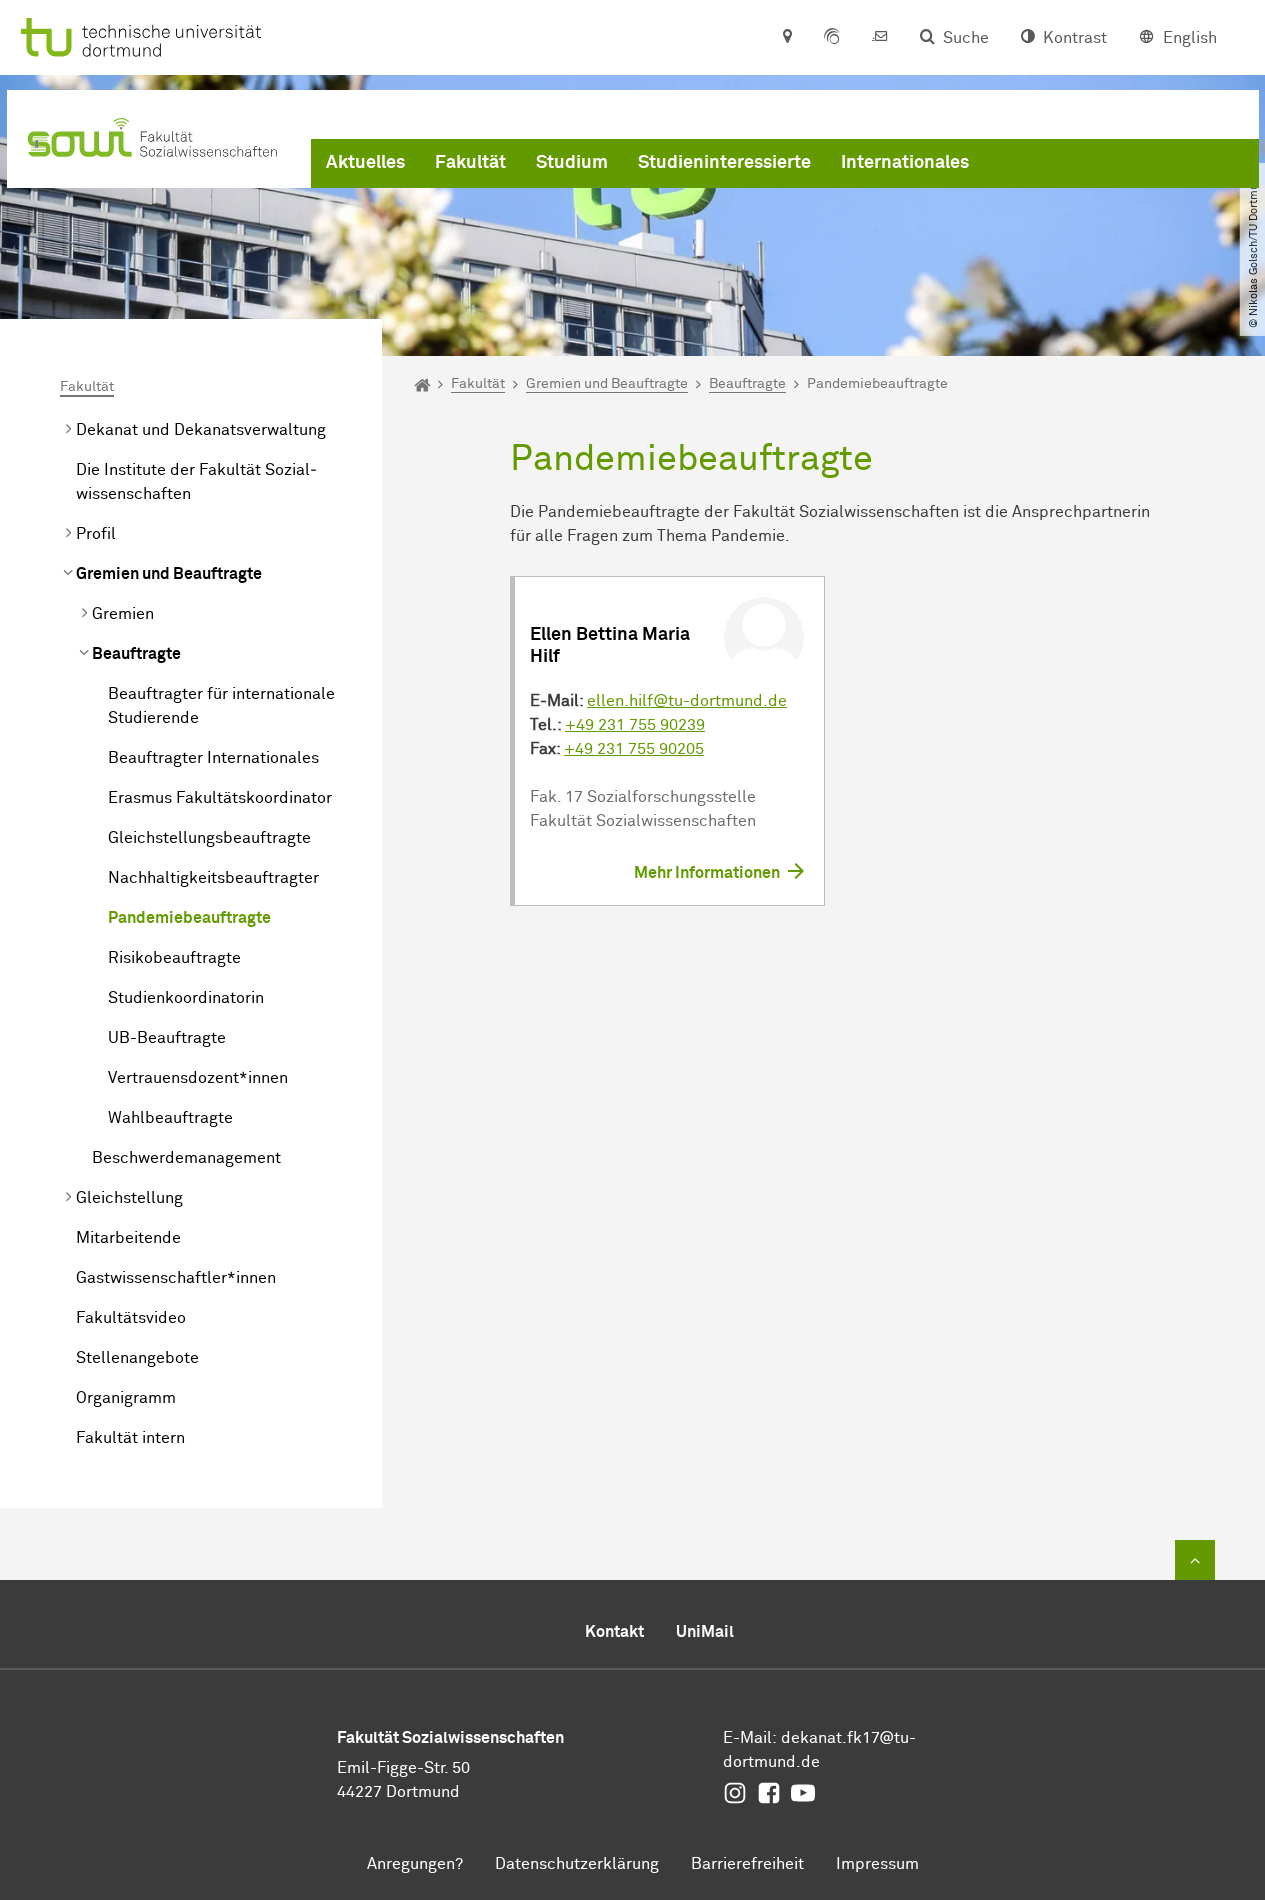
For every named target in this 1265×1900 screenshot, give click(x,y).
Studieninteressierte (724, 163)
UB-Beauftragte (167, 1038)
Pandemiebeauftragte (189, 918)
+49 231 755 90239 (635, 725)
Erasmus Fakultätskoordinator (220, 798)
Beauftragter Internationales (213, 758)
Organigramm (126, 1398)
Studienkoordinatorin (186, 998)
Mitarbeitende (128, 1238)
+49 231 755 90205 (634, 749)
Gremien (123, 614)
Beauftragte (136, 654)
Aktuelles (365, 163)
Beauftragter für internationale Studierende (221, 706)
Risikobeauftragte (174, 958)
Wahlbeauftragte (170, 1118)
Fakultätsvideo (131, 1318)
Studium (572, 163)
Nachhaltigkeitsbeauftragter (213, 878)
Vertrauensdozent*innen (198, 1078)
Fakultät (470, 163)
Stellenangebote (137, 1358)
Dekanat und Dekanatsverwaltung (201, 430)
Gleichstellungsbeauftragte (209, 838)
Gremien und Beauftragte (169, 574)
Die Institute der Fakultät (196, 482)
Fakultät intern (130, 1438)
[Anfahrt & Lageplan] (786, 38)
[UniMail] (880, 38)
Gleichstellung (129, 1198)
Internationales (905, 163)
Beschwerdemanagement (186, 1158)
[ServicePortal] (832, 38)
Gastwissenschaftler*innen (176, 1278)
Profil (96, 534)
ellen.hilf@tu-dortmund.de (687, 701)
